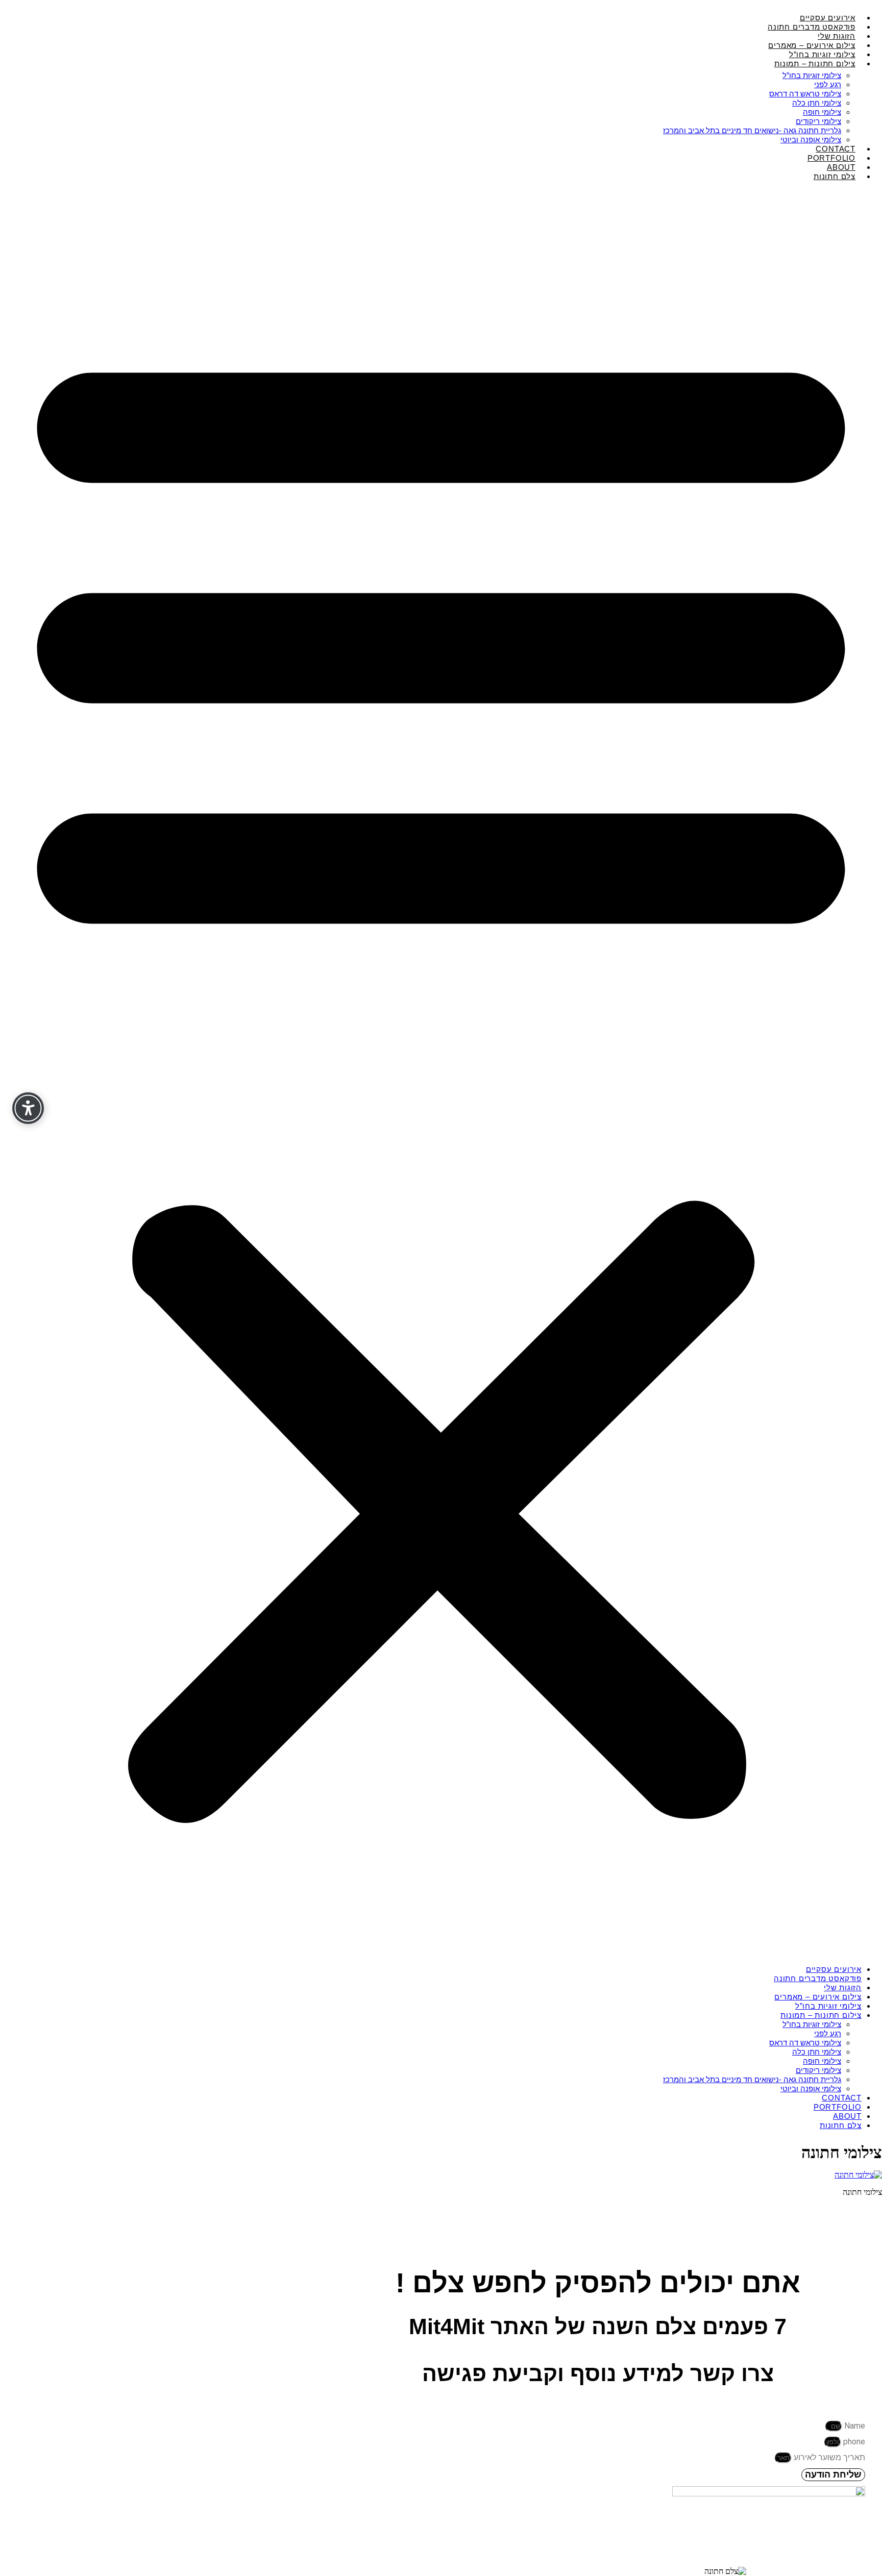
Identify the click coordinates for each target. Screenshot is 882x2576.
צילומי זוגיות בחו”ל (812, 75)
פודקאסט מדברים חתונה (818, 1978)
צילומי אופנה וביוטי (811, 2089)
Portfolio (838, 2107)
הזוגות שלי (843, 1987)
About (847, 2116)
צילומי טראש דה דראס (805, 94)
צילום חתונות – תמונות (815, 64)
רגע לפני (828, 84)
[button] (441, 1073)
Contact (842, 2098)
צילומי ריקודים (818, 121)
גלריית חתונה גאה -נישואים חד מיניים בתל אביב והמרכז (752, 130)
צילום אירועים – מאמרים (818, 1997)
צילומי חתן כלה (817, 103)
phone (853, 2442)
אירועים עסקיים (834, 1969)
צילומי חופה (822, 112)
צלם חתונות (835, 176)
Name (854, 2426)
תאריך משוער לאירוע (828, 2457)
